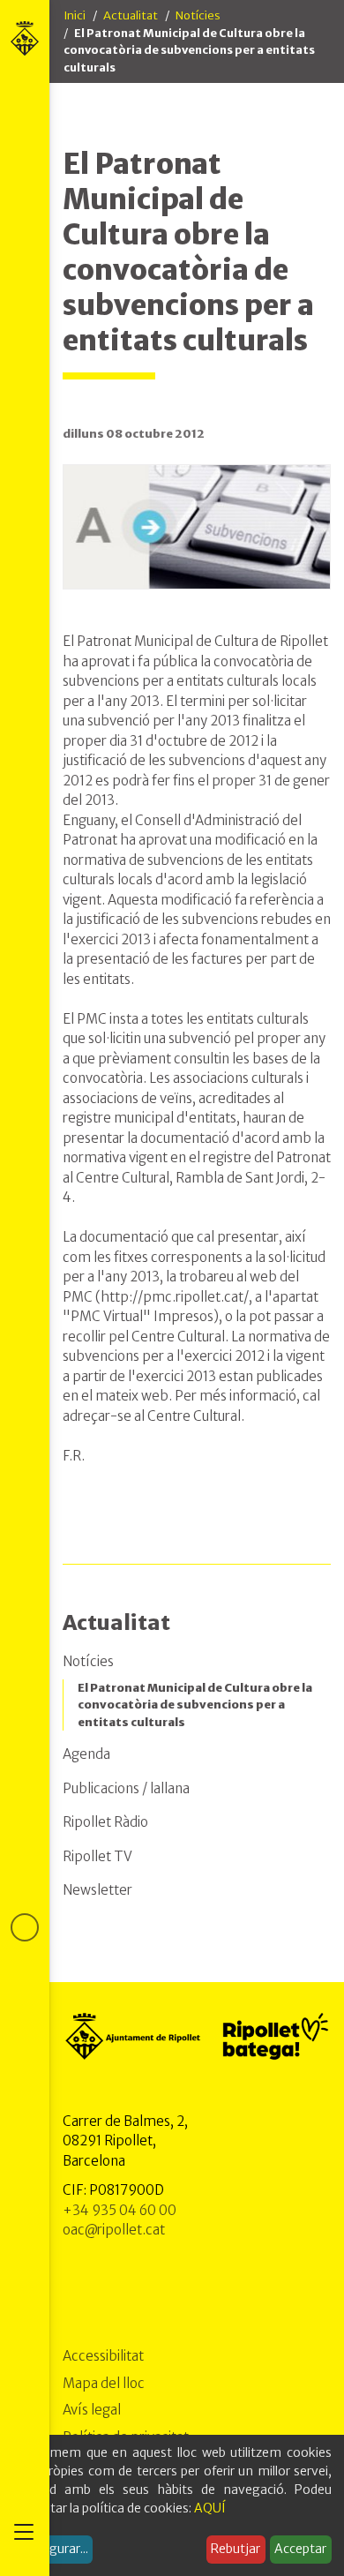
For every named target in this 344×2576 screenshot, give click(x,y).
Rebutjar (236, 2549)
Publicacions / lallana (126, 1788)
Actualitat (131, 15)
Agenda (86, 1754)
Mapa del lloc (104, 2383)
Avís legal (92, 2410)
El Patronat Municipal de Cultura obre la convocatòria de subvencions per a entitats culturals (195, 1705)
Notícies (198, 15)
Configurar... (53, 2549)
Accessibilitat (103, 2356)
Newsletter (97, 1890)
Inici (75, 15)
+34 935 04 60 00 (120, 2210)
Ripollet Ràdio (105, 1822)
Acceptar (300, 2549)
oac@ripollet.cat (114, 2230)
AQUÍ (210, 2508)
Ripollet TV (97, 1856)
